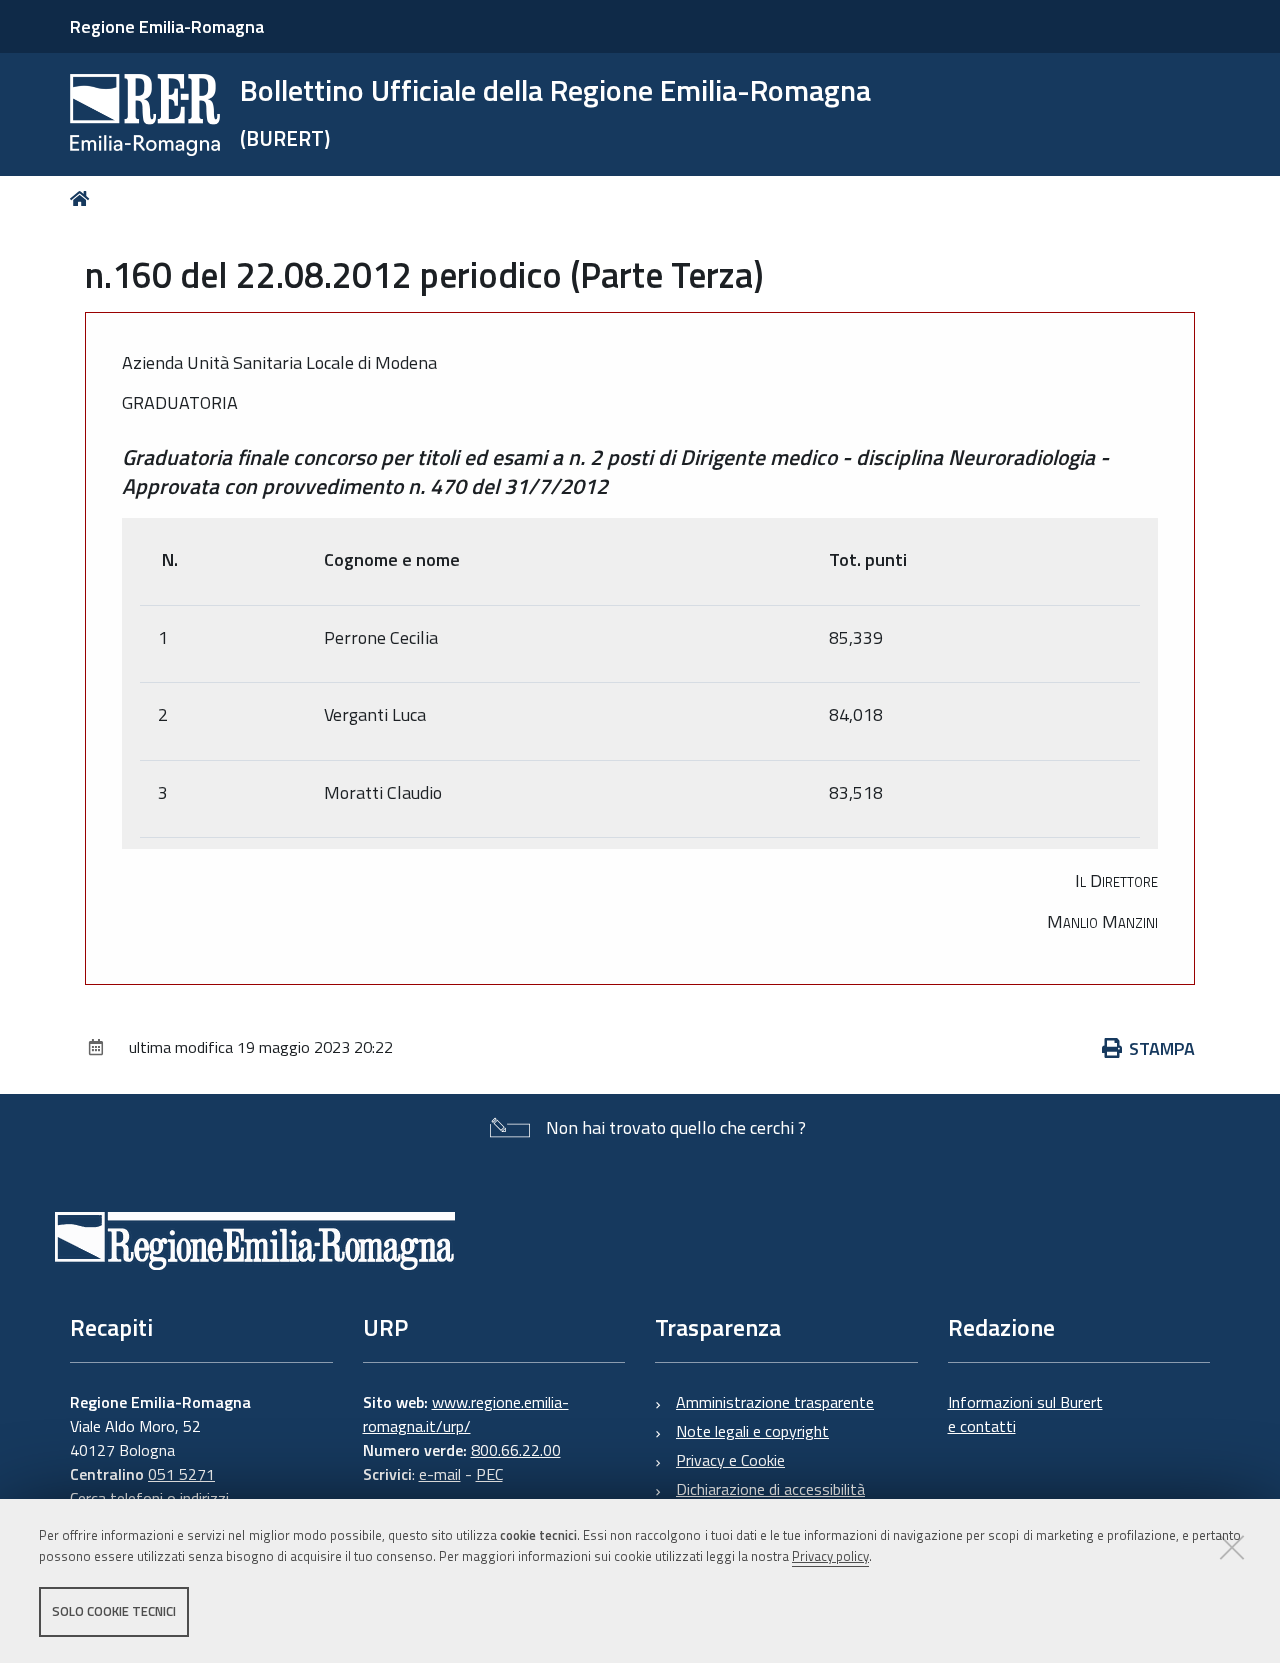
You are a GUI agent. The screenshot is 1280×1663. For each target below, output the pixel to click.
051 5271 (181, 1474)
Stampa (1162, 1048)
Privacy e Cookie (730, 1460)
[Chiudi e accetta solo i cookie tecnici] (1232, 1547)
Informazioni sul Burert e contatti (1025, 1414)
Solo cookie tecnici (114, 1611)
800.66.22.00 (516, 1450)
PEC (489, 1474)
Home (83, 198)
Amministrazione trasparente (775, 1402)
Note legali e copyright (752, 1431)
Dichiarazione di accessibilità (770, 1489)
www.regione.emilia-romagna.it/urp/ (466, 1414)
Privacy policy (830, 1556)
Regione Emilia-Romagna (167, 26)
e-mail (440, 1474)
